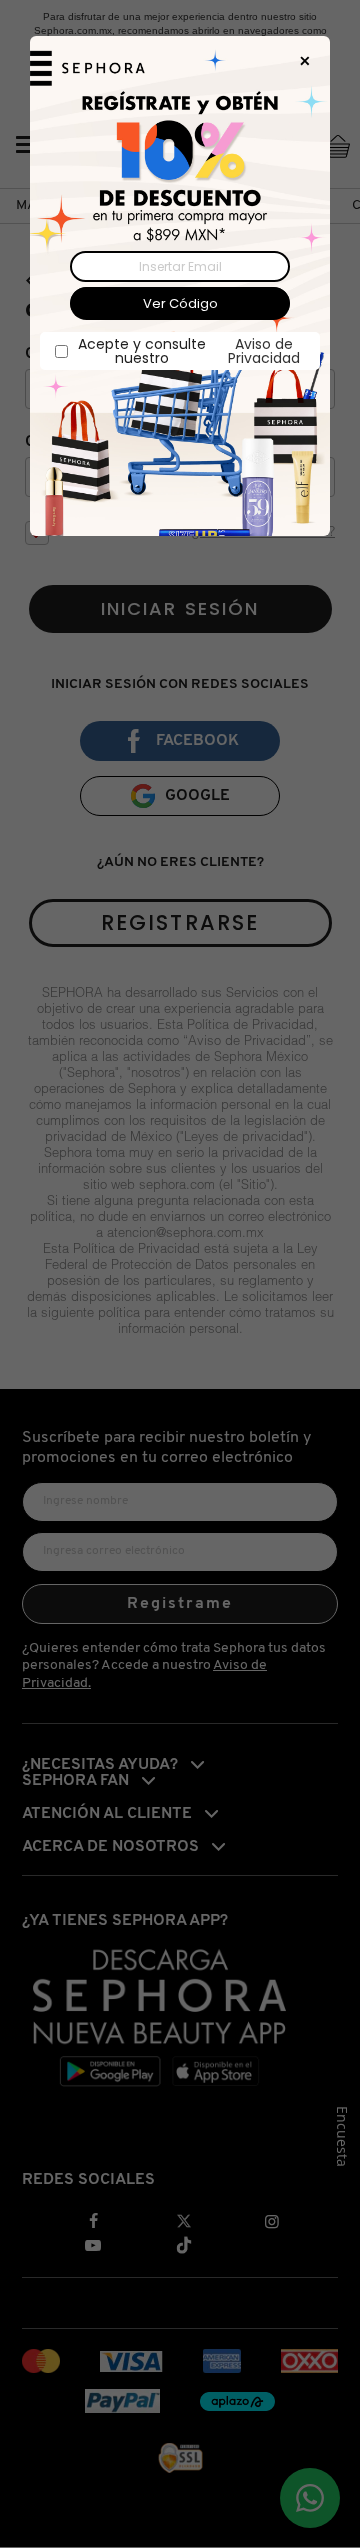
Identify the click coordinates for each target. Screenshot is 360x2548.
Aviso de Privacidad (264, 351)
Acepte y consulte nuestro (189, 351)
